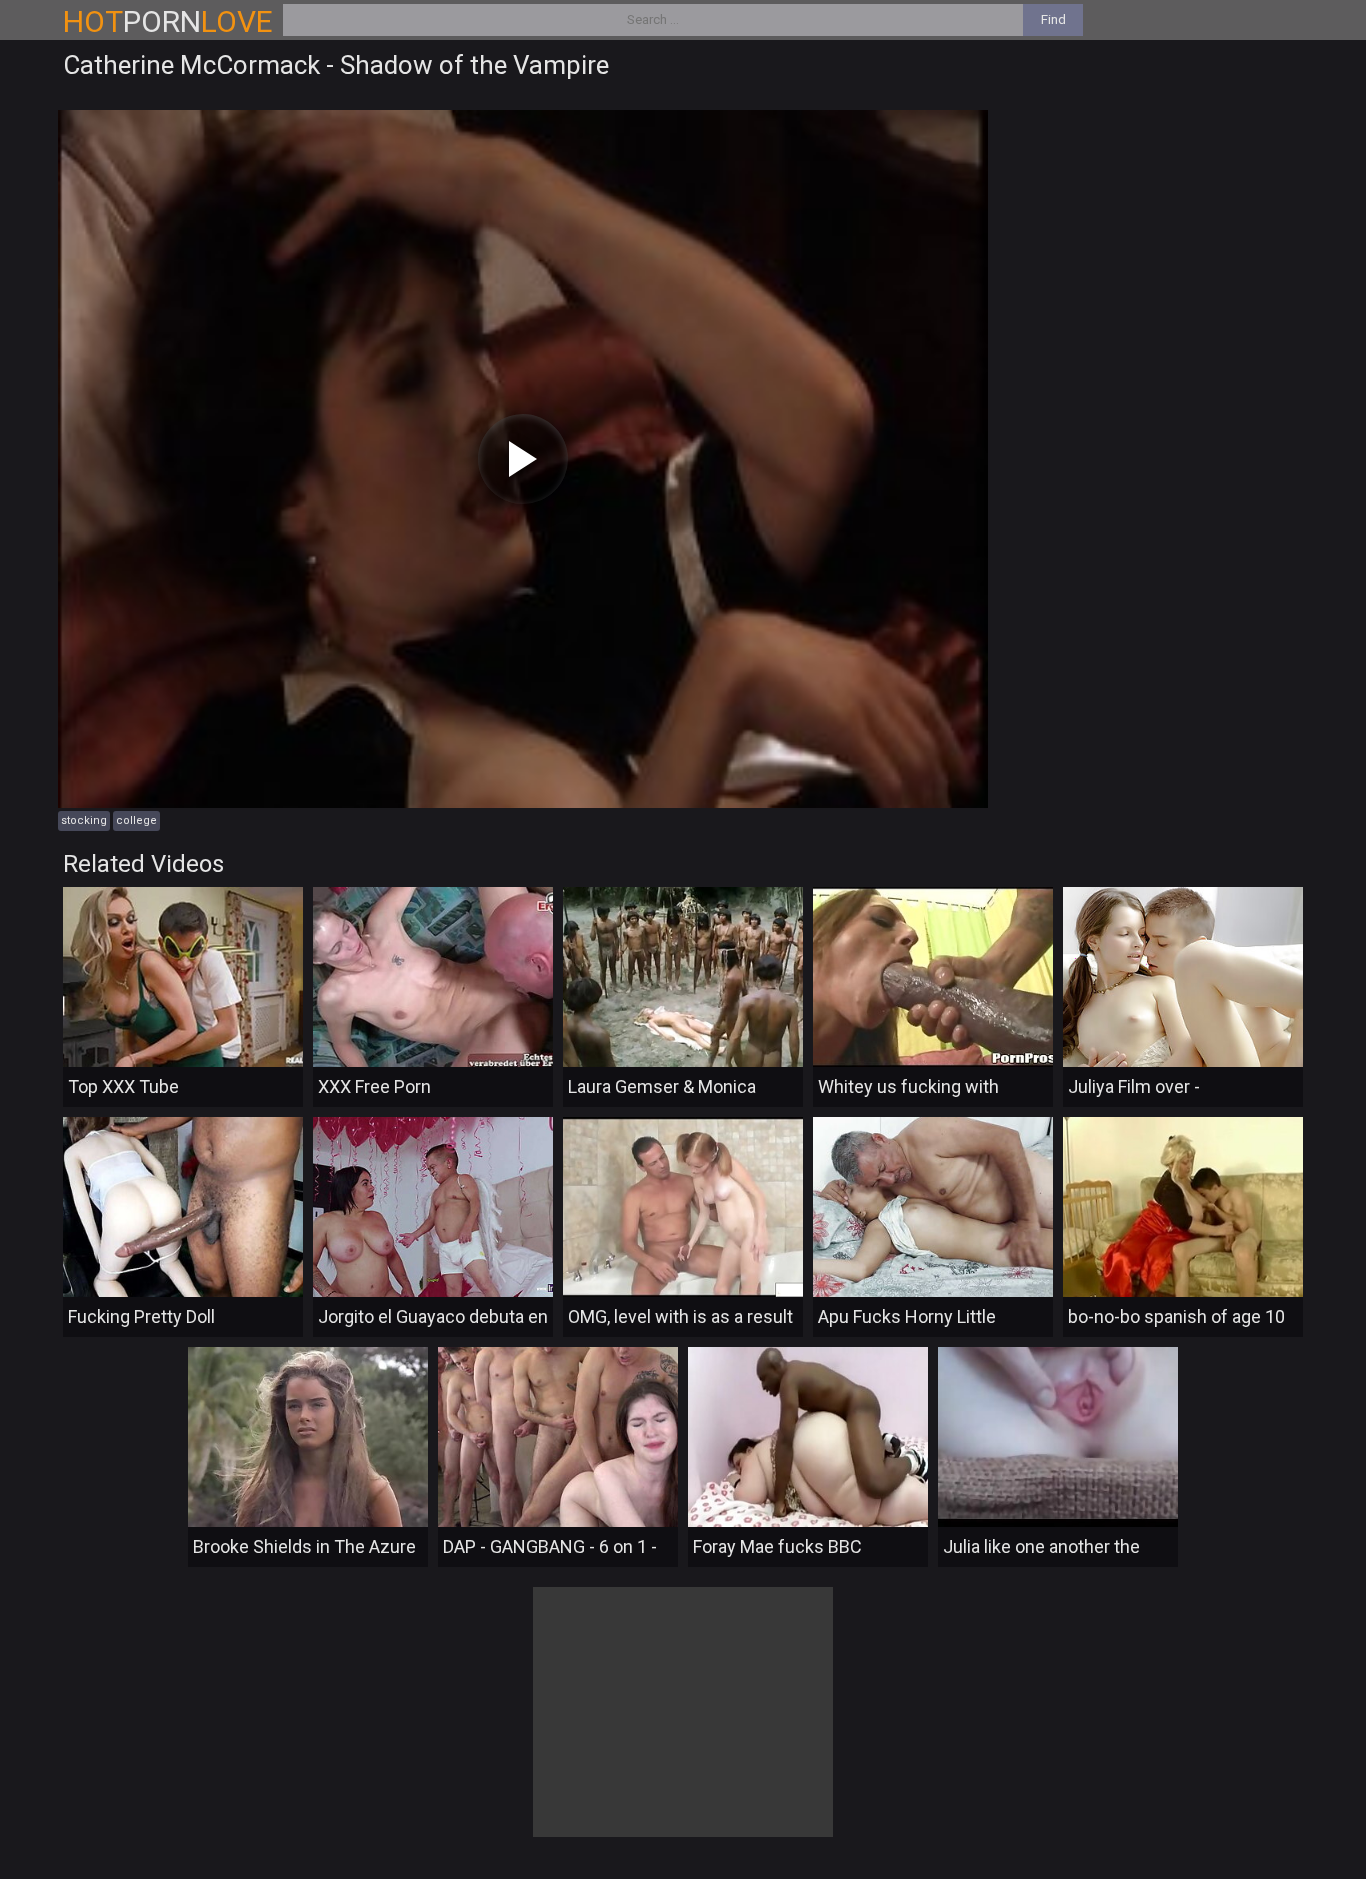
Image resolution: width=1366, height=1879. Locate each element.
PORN (168, 21)
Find (1053, 19)
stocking (84, 820)
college (136, 820)
